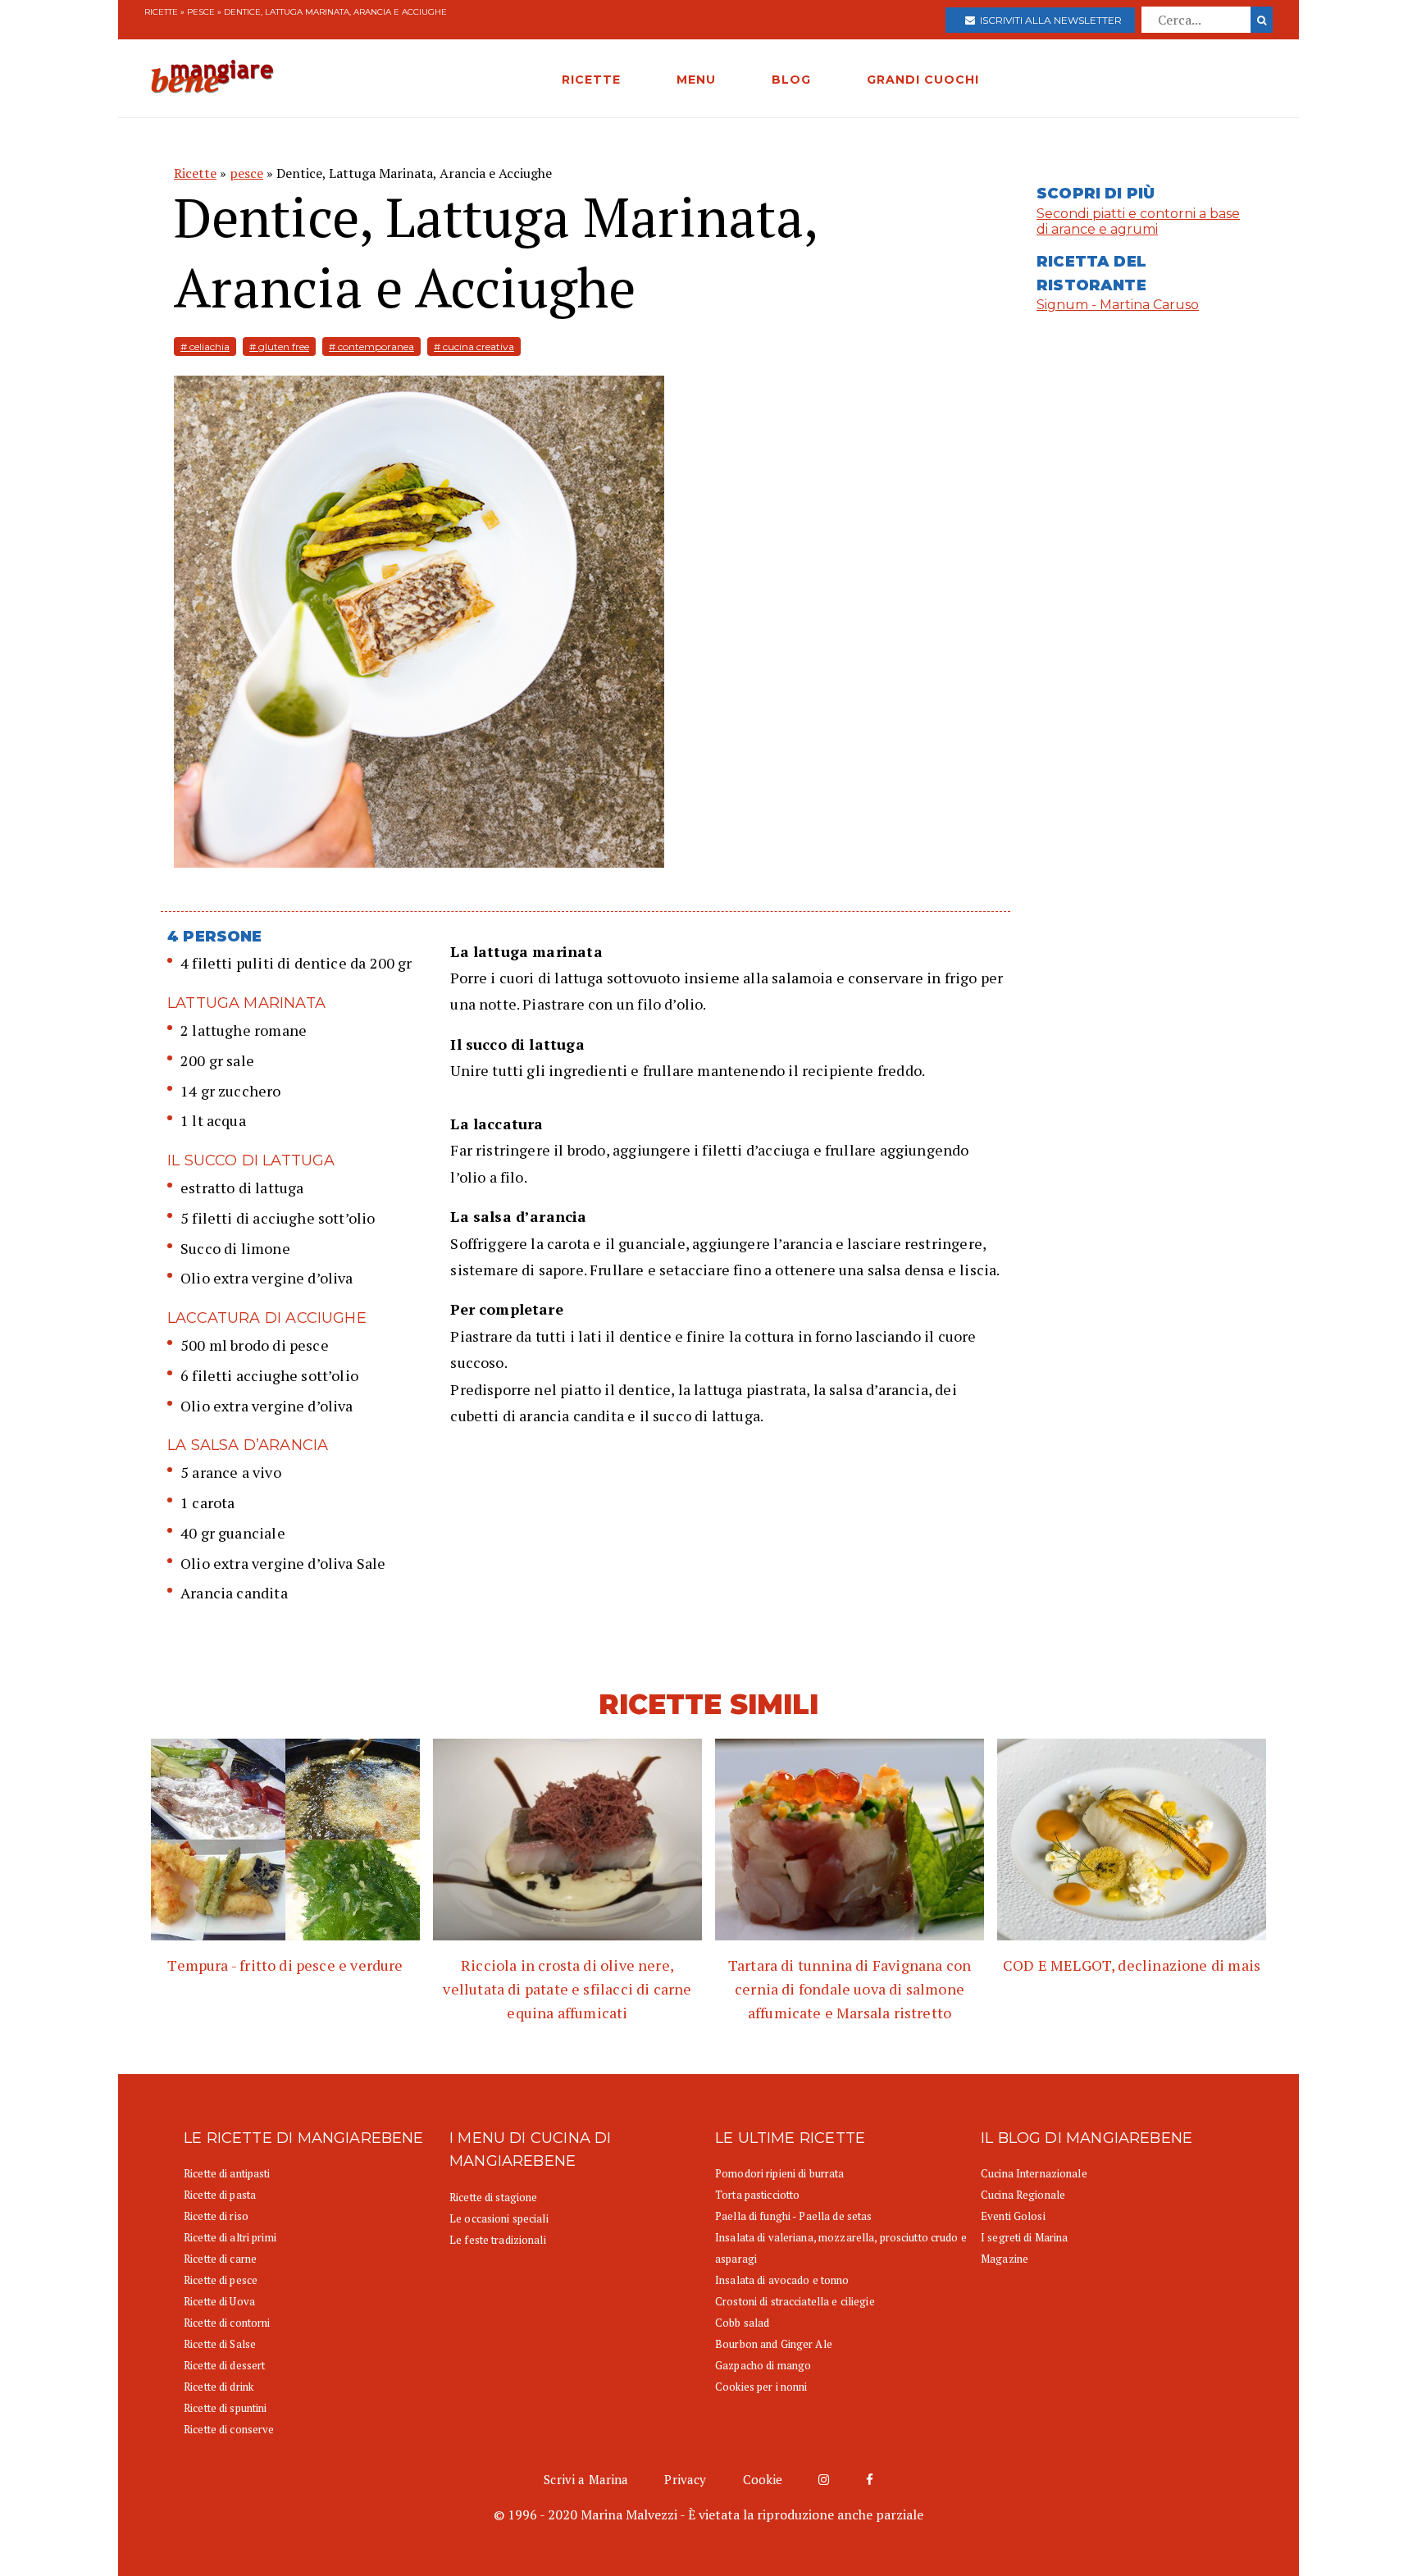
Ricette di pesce (221, 2280)
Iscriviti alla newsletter (1048, 20)
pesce (201, 12)
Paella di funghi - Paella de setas (793, 2216)
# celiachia (205, 347)
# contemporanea (371, 347)
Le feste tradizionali (498, 2240)
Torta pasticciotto (757, 2195)
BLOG (791, 80)
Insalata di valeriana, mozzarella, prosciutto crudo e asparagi (841, 2248)
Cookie (763, 2479)
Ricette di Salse (220, 2344)
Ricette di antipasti (227, 2173)
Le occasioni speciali (499, 2218)
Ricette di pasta (220, 2195)
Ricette (161, 12)
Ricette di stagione (493, 2197)
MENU (696, 80)
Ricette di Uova (219, 2301)
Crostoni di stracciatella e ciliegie (795, 2301)
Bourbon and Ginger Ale (774, 2344)
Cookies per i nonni (761, 2387)
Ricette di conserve (229, 2429)
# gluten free (279, 347)
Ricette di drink (219, 2387)
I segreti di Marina (1024, 2237)
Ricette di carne (220, 2259)
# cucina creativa (474, 347)
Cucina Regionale (1023, 2195)
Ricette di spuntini (225, 2408)
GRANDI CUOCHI (923, 80)
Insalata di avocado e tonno (782, 2280)
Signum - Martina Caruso (1118, 305)
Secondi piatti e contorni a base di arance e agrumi (1138, 221)
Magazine (1005, 2259)
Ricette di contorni (227, 2323)
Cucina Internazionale (1034, 2173)
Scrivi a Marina (586, 2479)
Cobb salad (742, 2323)
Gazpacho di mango (763, 2365)
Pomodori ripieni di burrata (780, 2173)
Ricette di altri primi (230, 2237)
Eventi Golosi (1013, 2216)
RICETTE (591, 80)
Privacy (685, 2479)
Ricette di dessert (224, 2365)
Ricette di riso (216, 2216)
